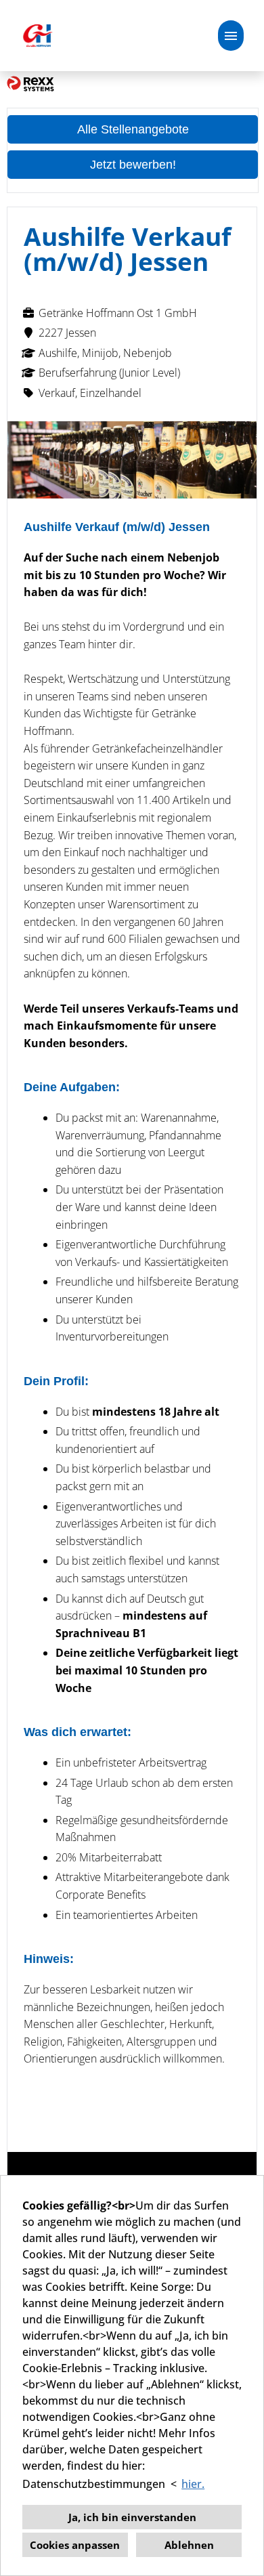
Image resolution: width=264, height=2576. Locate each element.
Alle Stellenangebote (133, 129)
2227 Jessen (67, 333)
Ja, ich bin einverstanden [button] (132, 2517)
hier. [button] (193, 2484)
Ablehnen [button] (189, 2545)
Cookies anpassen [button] (75, 2545)
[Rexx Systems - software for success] (30, 83)
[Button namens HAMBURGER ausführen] (231, 36)
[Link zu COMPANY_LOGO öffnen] (37, 36)
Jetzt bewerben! (133, 165)
